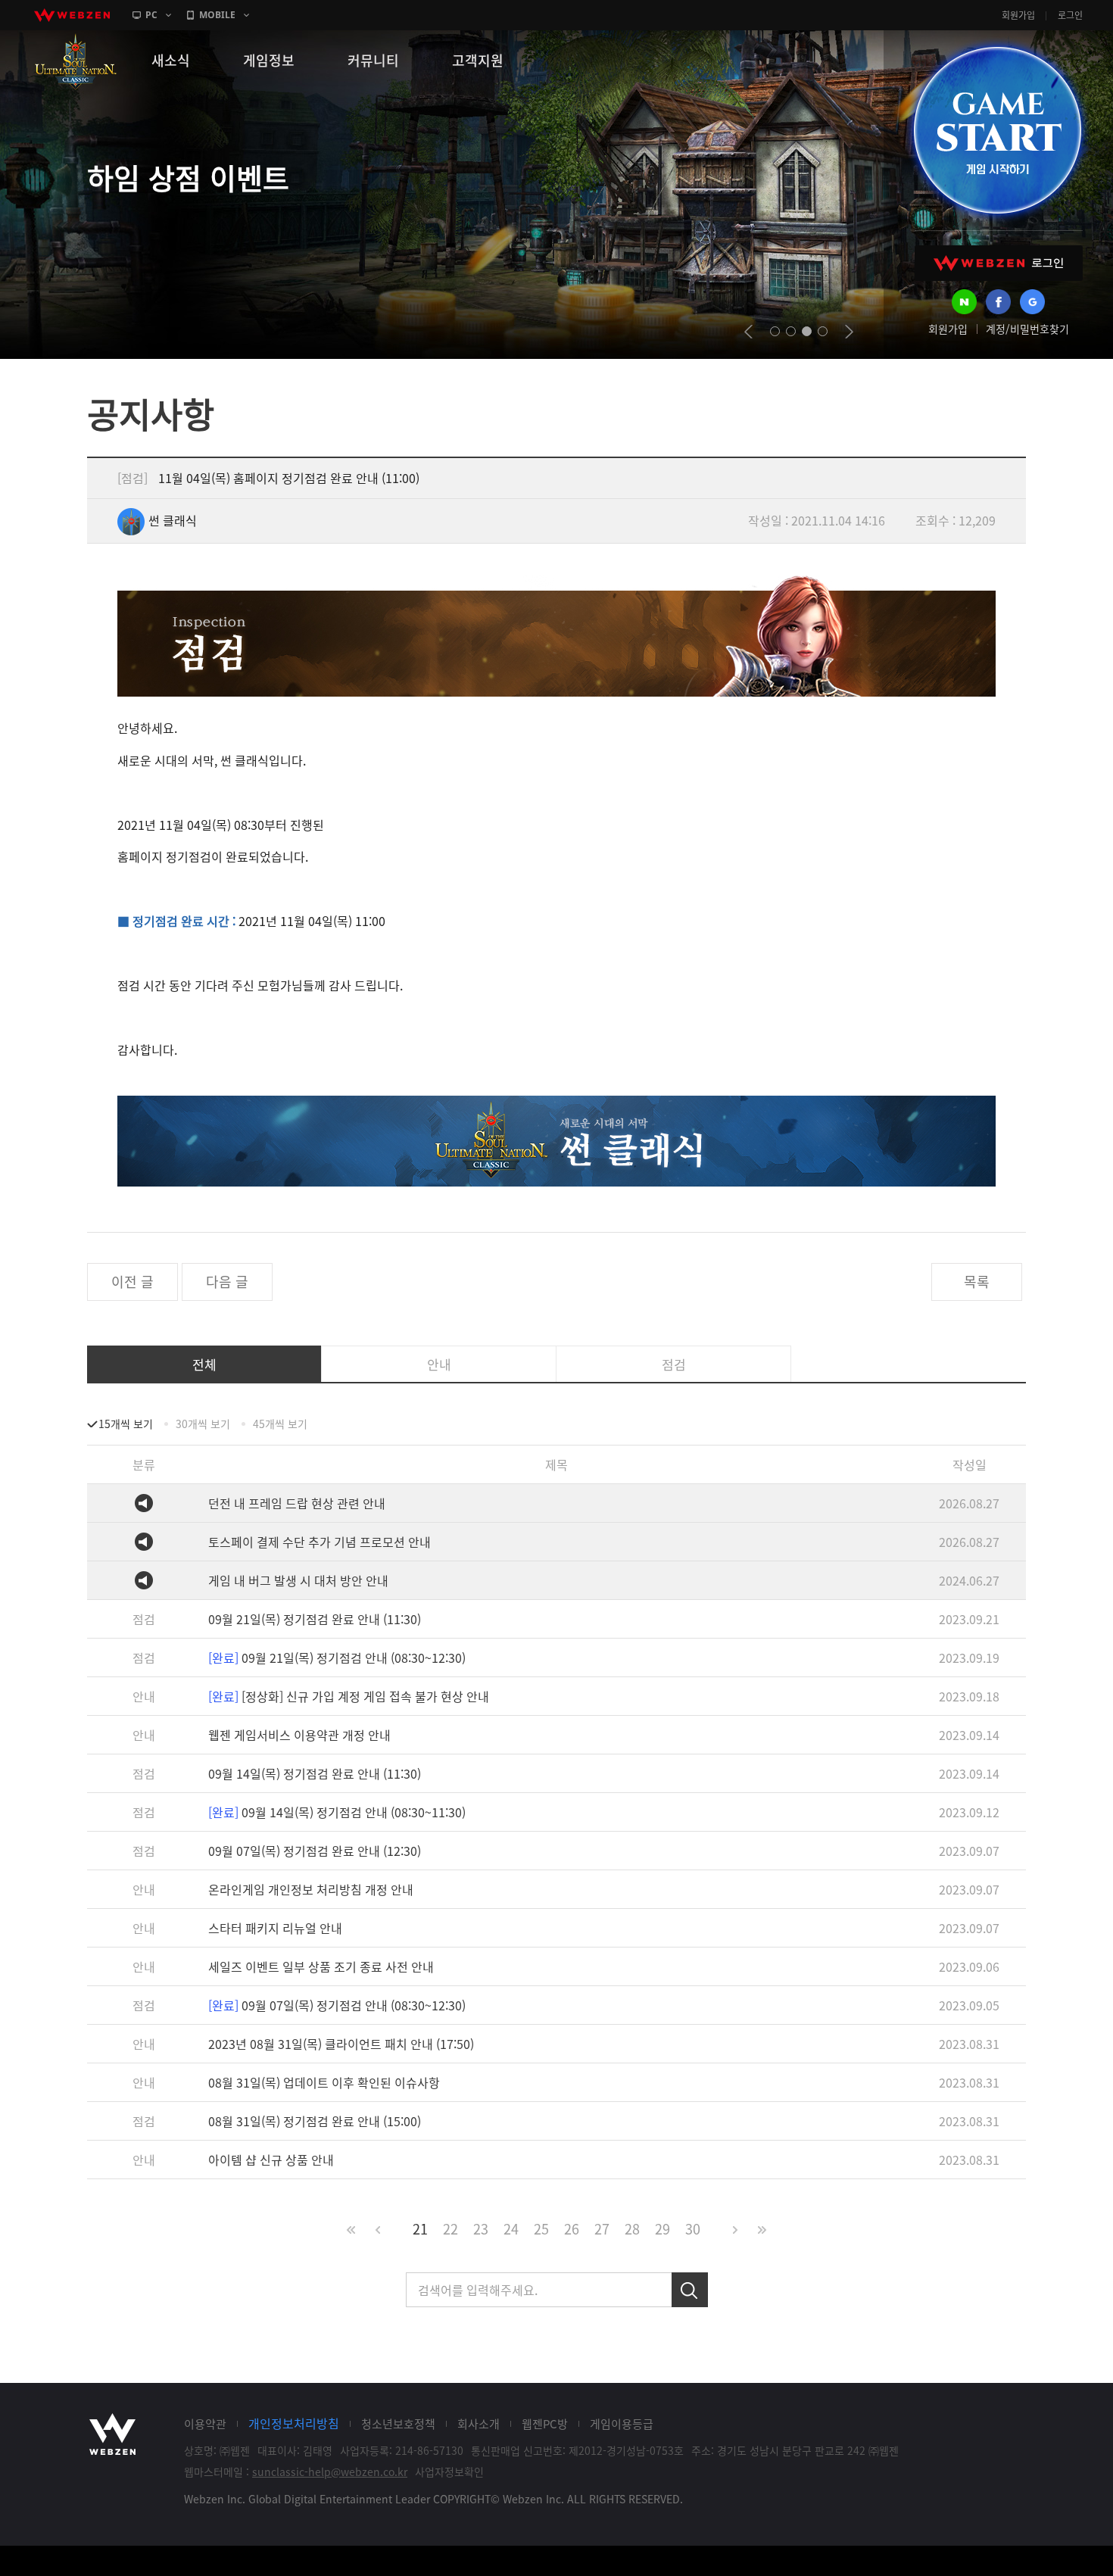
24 (511, 2229)
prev (748, 332)
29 (662, 2229)
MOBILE (217, 15)
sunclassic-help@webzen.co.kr (330, 2472)
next (849, 332)
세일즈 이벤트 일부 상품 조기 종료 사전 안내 (321, 1966)
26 (572, 2229)
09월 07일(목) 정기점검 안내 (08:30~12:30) (337, 2005)
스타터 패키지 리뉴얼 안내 (275, 1928)
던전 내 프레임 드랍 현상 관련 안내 (297, 1503)
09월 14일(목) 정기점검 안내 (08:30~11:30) (337, 1812)
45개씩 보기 (280, 1424)
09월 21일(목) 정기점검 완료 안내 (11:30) (315, 1619)
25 (541, 2229)
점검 (674, 1364)
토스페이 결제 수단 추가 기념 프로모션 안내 (320, 1542)
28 (632, 2229)
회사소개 (479, 2424)
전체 (204, 1364)
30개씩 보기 (203, 1424)
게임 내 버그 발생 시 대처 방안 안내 (298, 1580)
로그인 (1070, 15)
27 (602, 2229)
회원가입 (1018, 15)
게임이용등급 (622, 2424)
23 (481, 2229)
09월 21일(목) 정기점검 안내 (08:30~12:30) (337, 1658)
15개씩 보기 (126, 1424)
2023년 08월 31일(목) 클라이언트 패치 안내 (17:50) (341, 2044)
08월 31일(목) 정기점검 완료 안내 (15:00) (315, 2121)
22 (450, 2229)
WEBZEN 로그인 (999, 263)
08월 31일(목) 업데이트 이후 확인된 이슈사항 (324, 2082)
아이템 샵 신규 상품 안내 (271, 2160)
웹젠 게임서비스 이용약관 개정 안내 (299, 1735)
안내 (439, 1364)
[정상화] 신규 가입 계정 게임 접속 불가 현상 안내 (349, 1696)
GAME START (997, 130)
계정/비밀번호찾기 (1027, 329)
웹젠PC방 (545, 2424)
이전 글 (132, 1282)
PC (151, 15)
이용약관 (205, 2424)
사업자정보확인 (449, 2472)
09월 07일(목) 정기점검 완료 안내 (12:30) (315, 1851)
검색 (690, 2290)
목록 (977, 1282)
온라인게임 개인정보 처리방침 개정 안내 (311, 1889)
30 (693, 2229)
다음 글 (227, 1282)
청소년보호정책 (398, 2424)
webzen (72, 15)
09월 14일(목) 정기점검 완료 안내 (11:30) (315, 1773)
